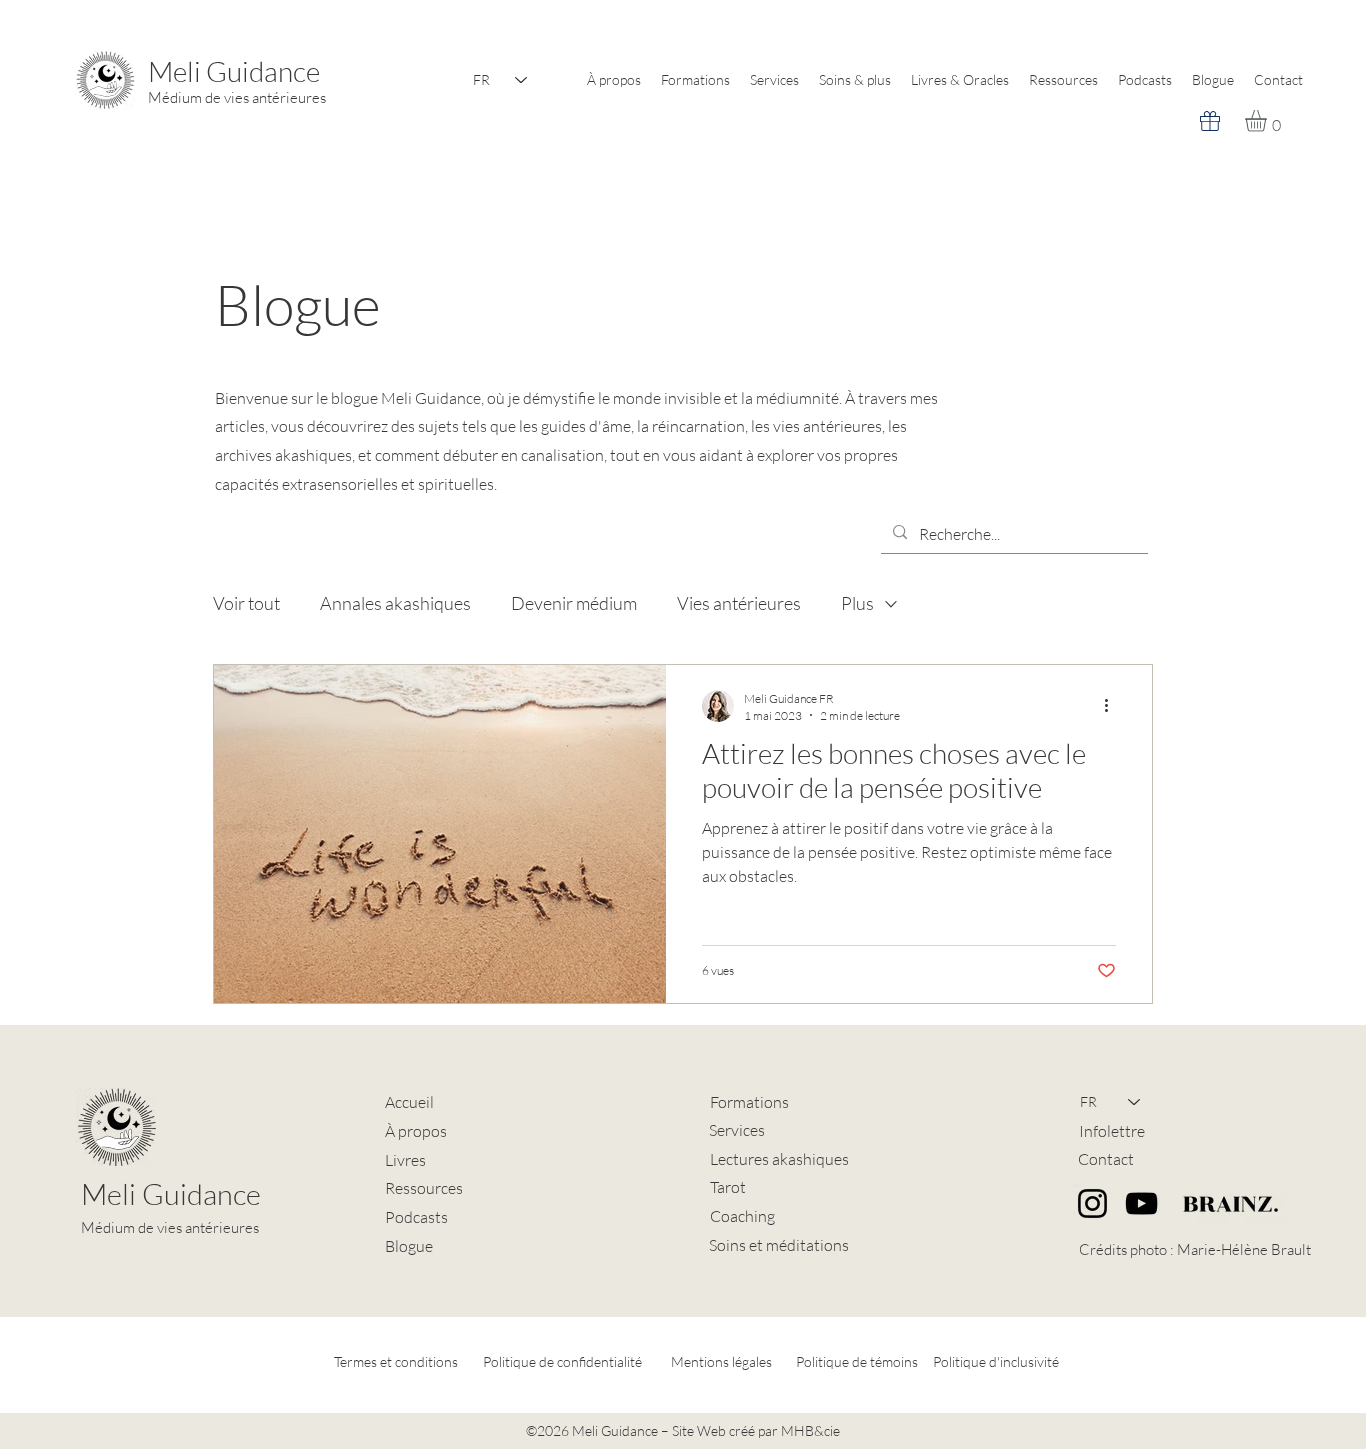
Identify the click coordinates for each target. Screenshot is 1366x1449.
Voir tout (246, 603)
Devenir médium (574, 603)
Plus (857, 603)
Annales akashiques (395, 603)
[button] (1268, 121)
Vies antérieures (739, 603)
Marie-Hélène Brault (1244, 1249)
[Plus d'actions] (1113, 706)
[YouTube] (1141, 1203)
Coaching (742, 1216)
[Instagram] (1092, 1203)
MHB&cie (810, 1430)
